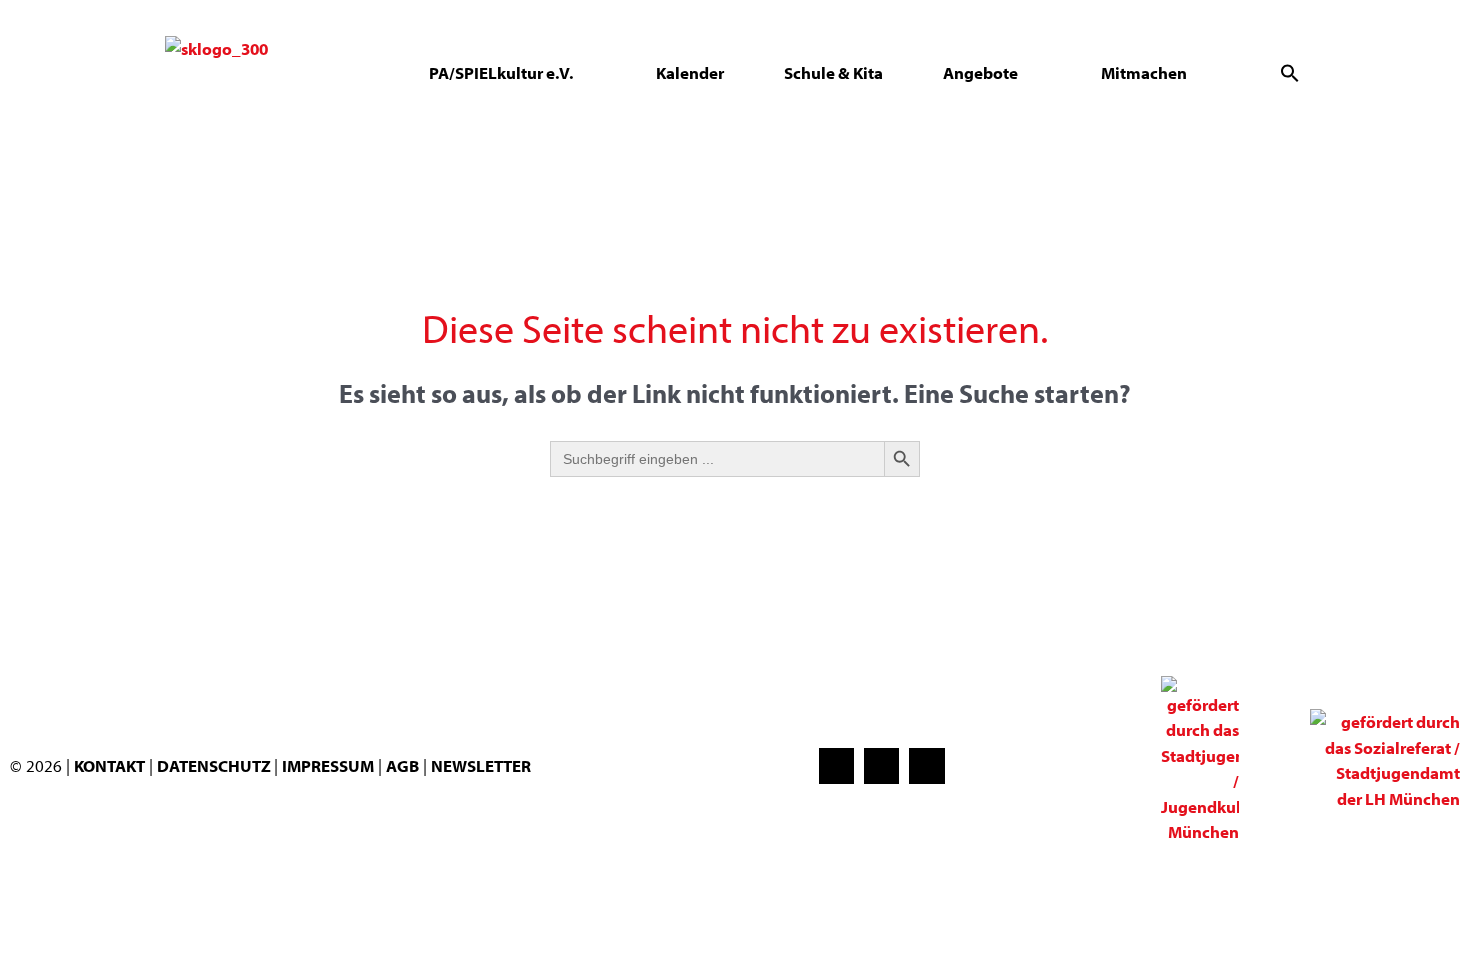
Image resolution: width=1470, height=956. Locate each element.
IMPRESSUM (328, 765)
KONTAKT (109, 765)
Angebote (980, 72)
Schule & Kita (833, 72)
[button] (1290, 73)
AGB (402, 765)
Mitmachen (1144, 72)
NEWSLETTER (481, 765)
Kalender (690, 72)
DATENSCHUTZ (215, 765)
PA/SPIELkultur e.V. (501, 72)
